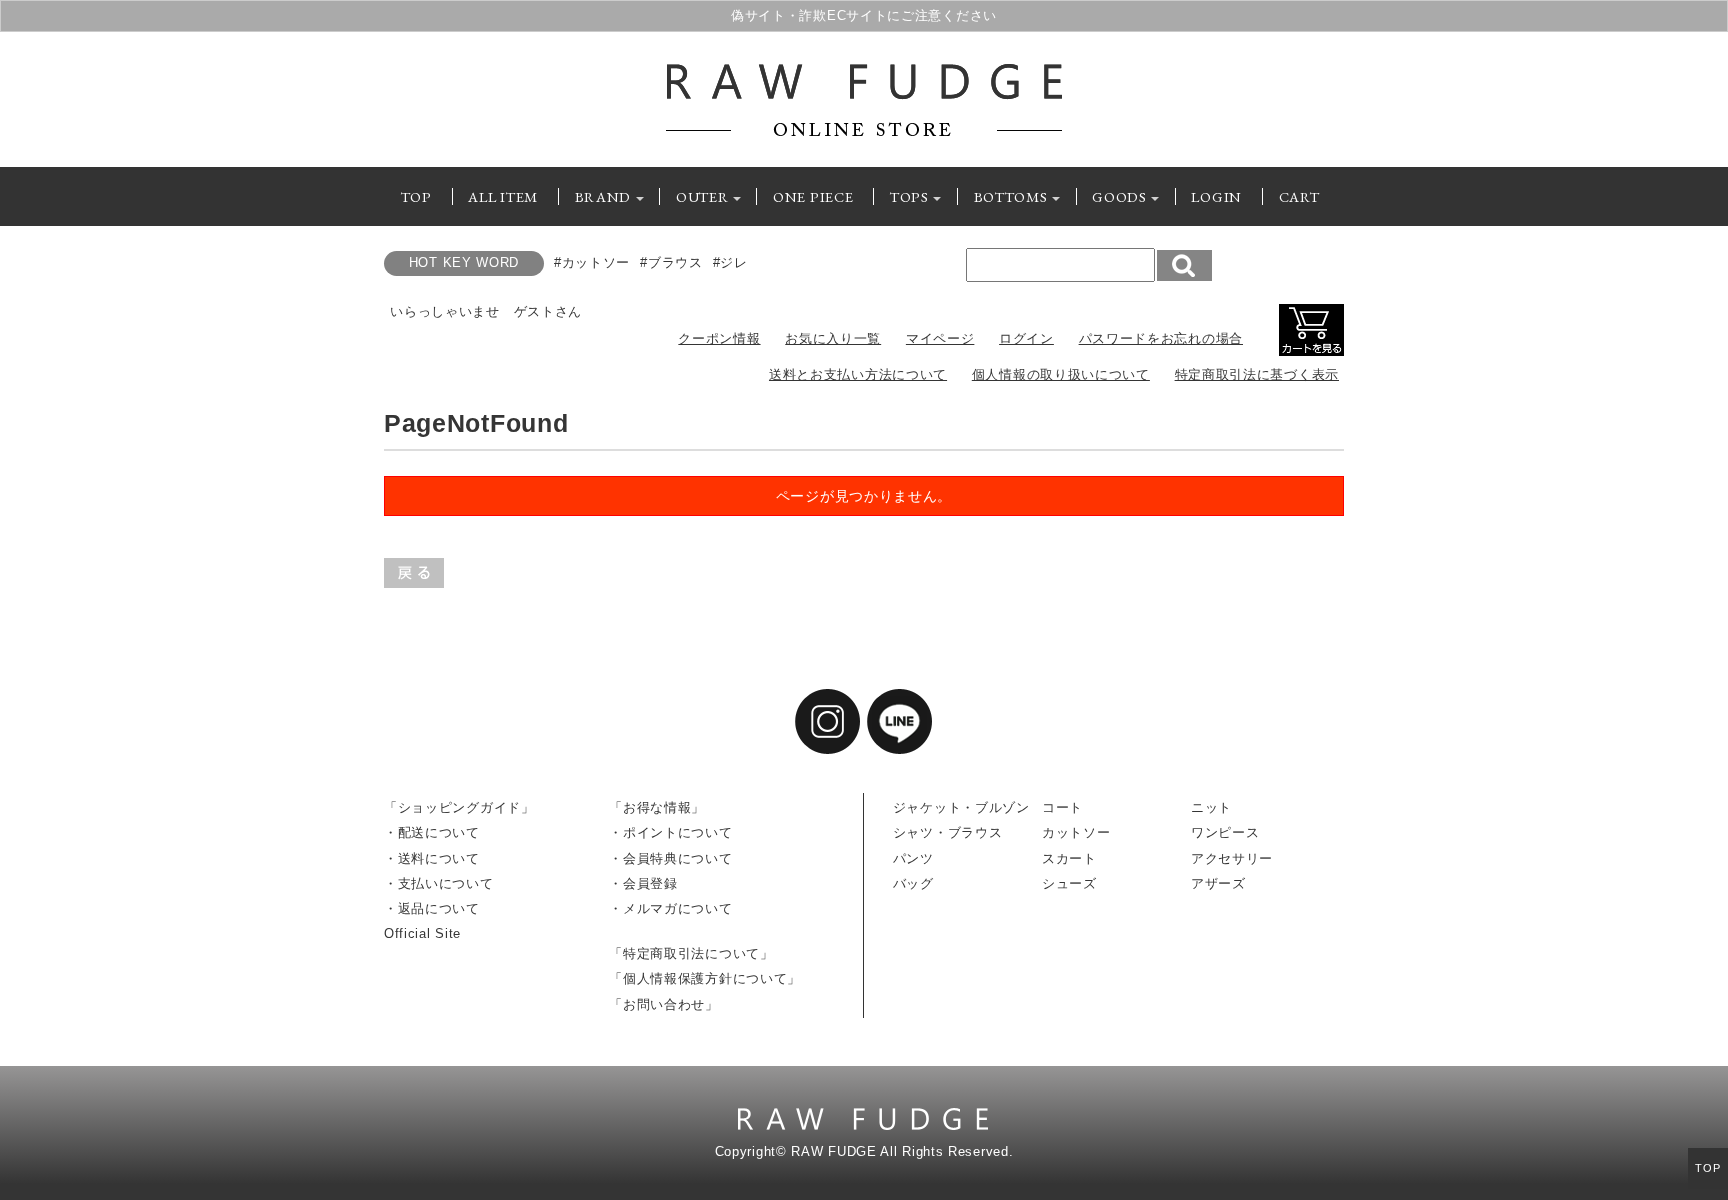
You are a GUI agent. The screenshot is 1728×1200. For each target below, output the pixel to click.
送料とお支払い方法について (858, 375)
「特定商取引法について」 (691, 954)
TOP (416, 196)
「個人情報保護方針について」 (705, 979)
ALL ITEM (503, 196)
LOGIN (1216, 196)
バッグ (913, 884)
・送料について (432, 859)
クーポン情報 (719, 339)
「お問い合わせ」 (664, 1005)
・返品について (432, 909)
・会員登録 (643, 884)
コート (1062, 808)
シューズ (1069, 884)
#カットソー (592, 263)
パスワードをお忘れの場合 (1161, 339)
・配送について (432, 833)
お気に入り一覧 (833, 339)
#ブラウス (671, 263)
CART (1299, 196)
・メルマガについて (670, 909)
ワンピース (1225, 833)
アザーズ (1218, 884)
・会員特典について (670, 859)
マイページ (940, 339)
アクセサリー (1232, 859)
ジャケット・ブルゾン (961, 808)
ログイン (1026, 339)
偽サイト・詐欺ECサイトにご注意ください (864, 16)
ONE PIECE (813, 196)
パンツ (913, 859)
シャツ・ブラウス (948, 833)
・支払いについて (439, 884)
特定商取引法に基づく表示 (1257, 375)
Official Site (422, 934)
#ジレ (730, 263)
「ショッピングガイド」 (459, 808)
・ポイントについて (670, 833)
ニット (1211, 808)
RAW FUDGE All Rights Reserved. (902, 1152)
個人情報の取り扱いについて (1061, 375)
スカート (1069, 859)
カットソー (1076, 833)
